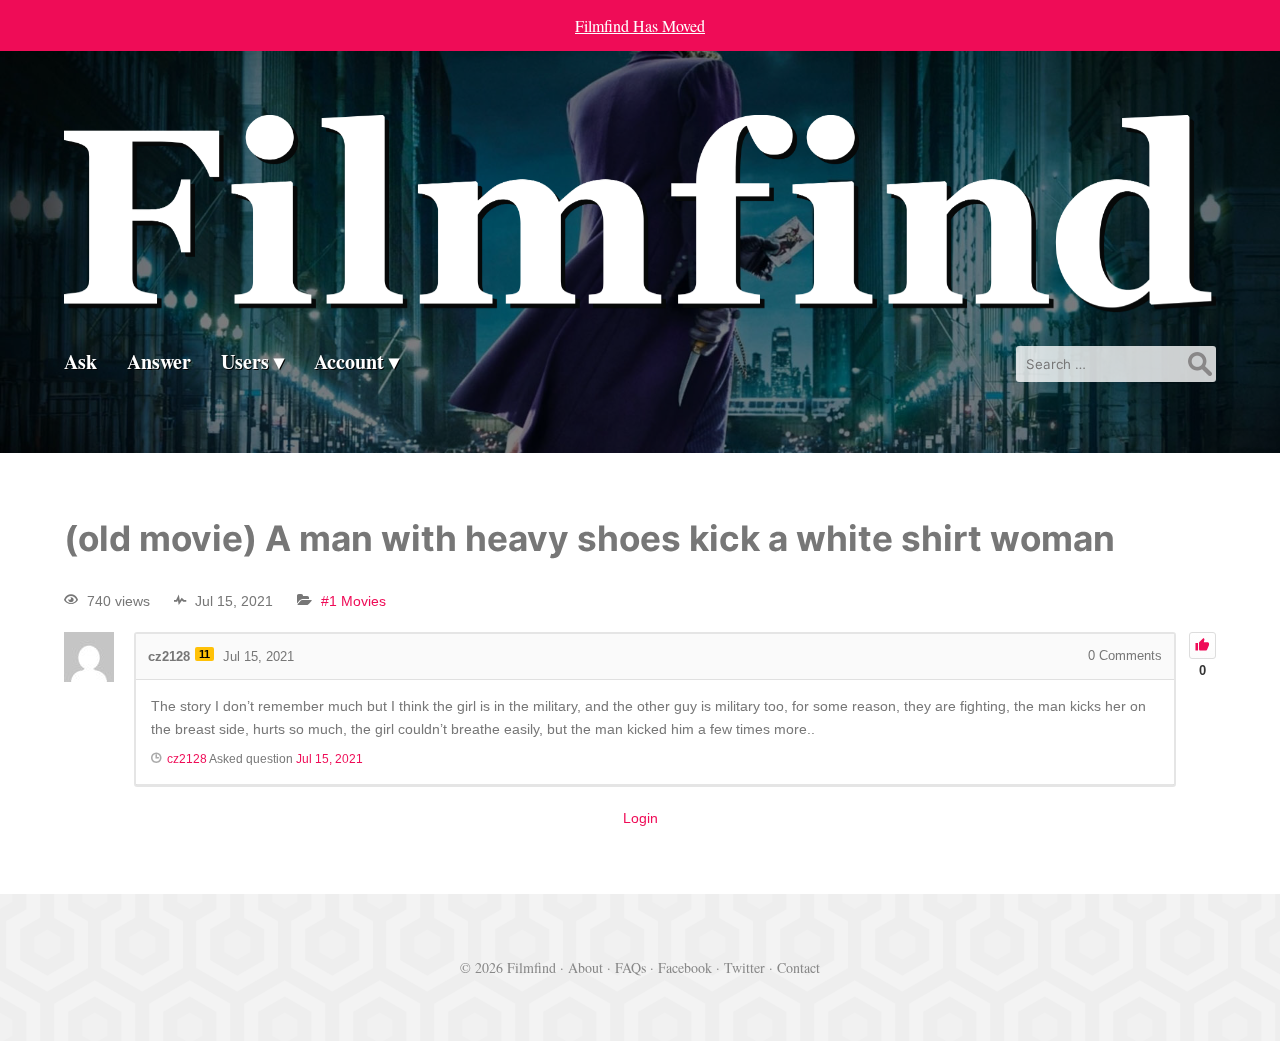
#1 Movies (353, 601)
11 (204, 654)
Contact (798, 967)
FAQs (630, 967)
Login (640, 818)
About (585, 967)
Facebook (685, 967)
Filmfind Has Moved (640, 25)
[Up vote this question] (1202, 645)
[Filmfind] (640, 296)
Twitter (744, 967)
